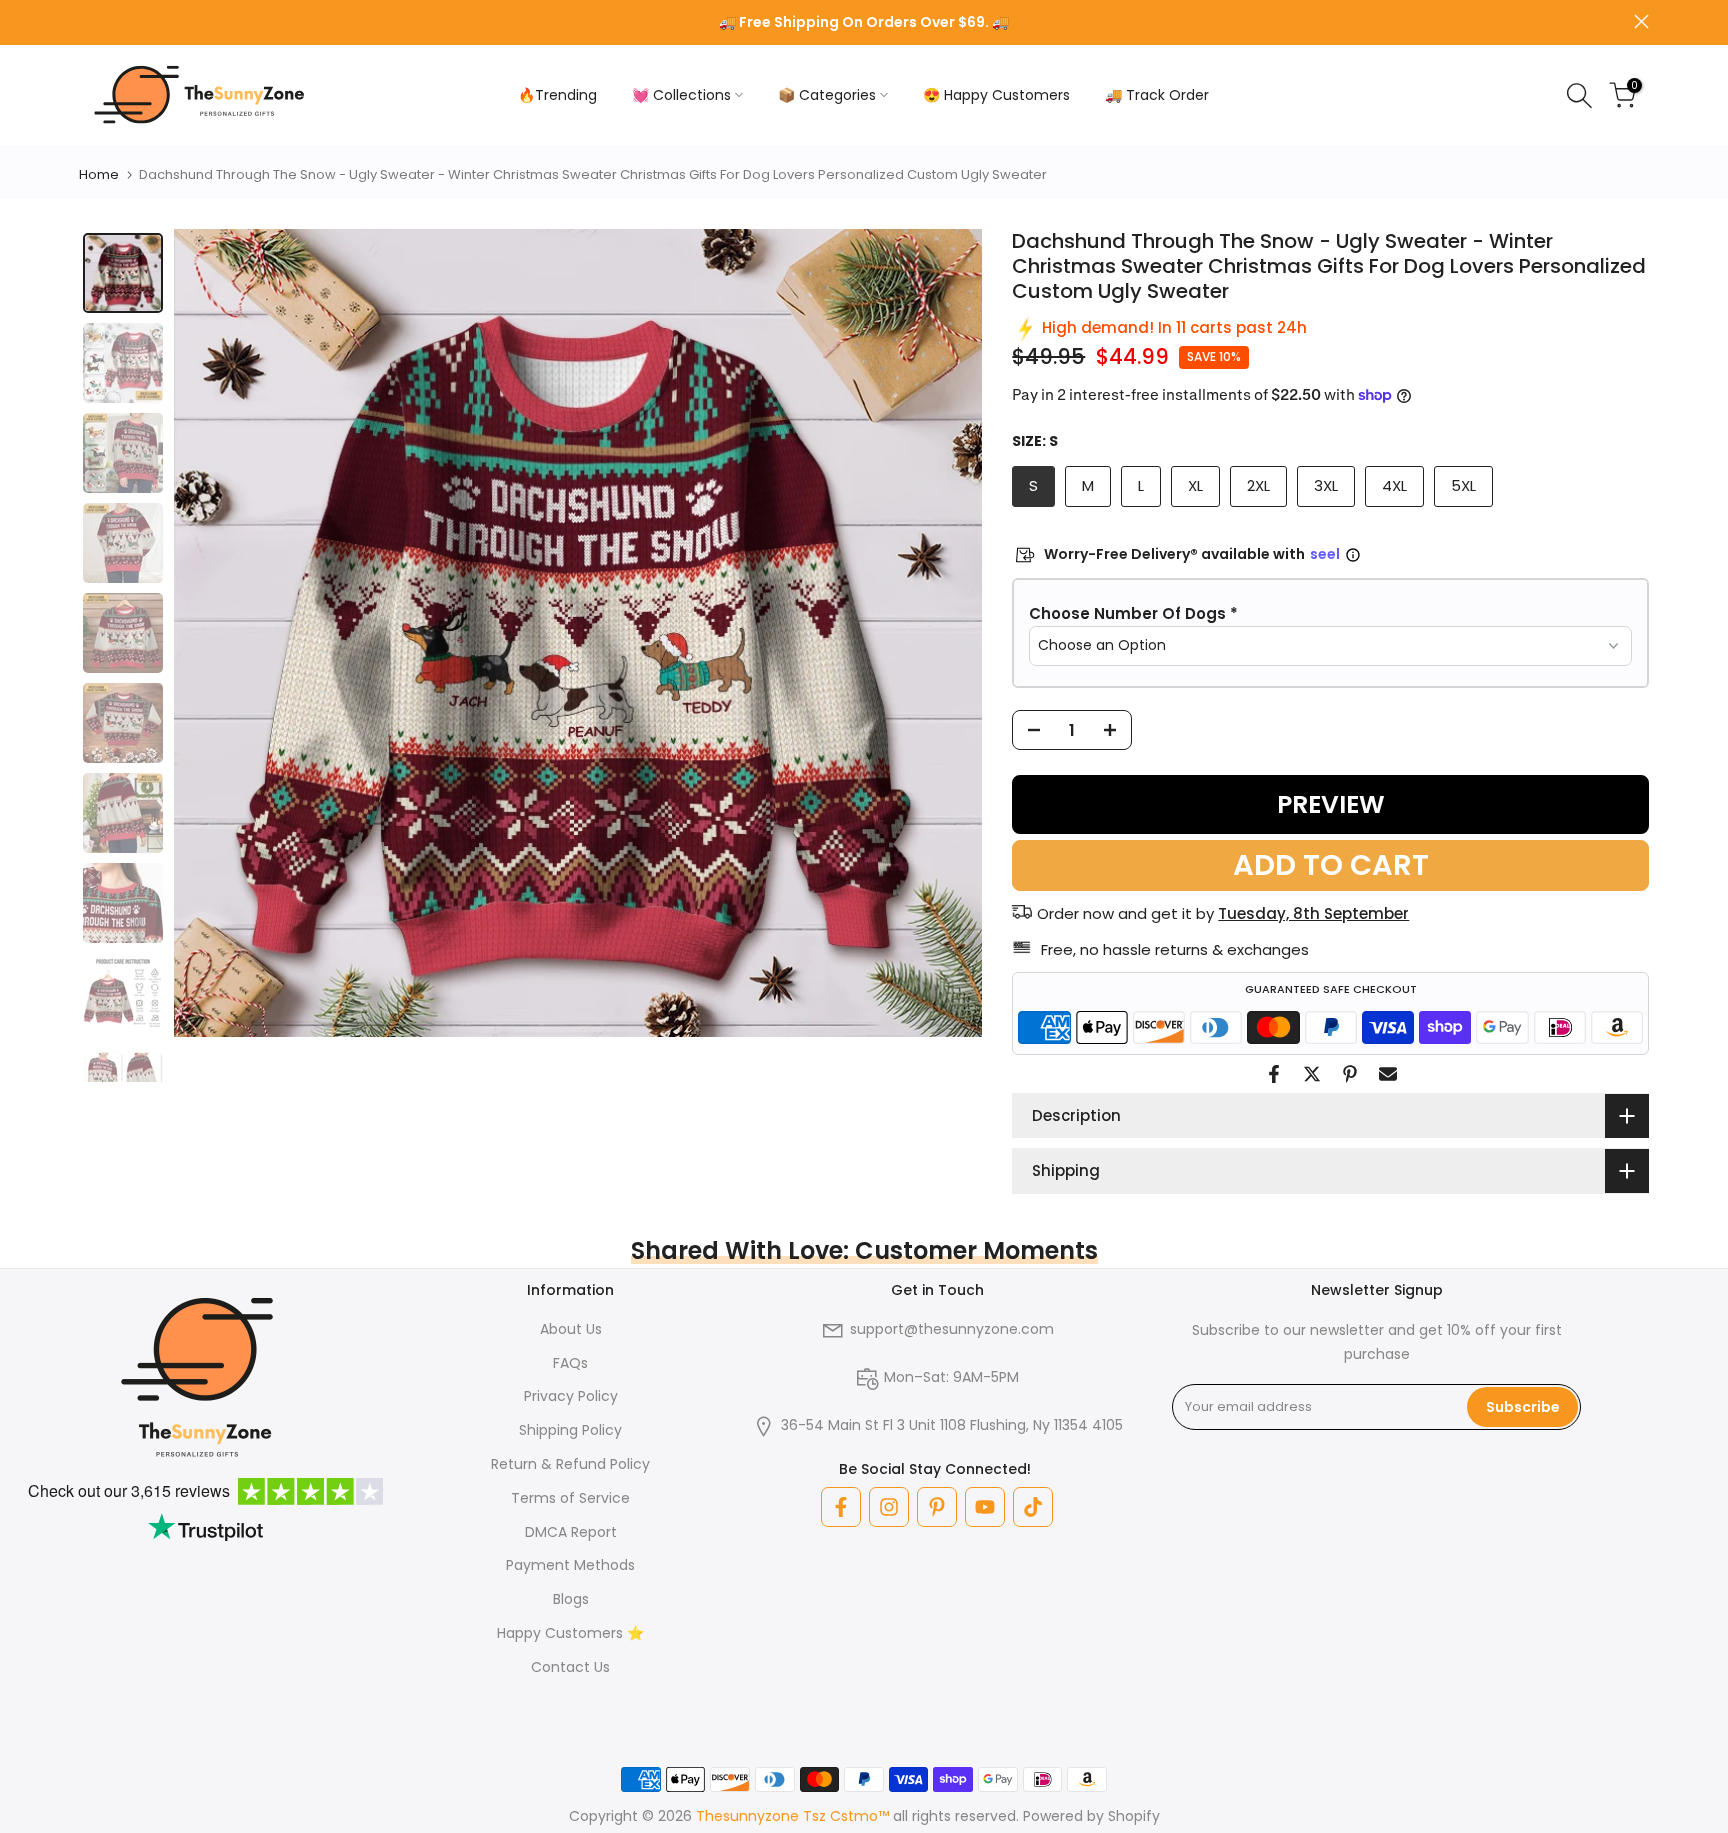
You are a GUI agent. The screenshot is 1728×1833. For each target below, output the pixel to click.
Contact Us (570, 1667)
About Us (571, 1329)
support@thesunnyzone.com (952, 1329)
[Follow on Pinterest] (937, 1507)
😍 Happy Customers (996, 95)
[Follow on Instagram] (889, 1507)
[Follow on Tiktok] (1033, 1507)
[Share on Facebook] (1274, 1074)
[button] (1330, 614)
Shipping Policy (570, 1430)
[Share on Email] (1388, 1074)
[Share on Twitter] (1312, 1074)
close (86, 21)
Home (99, 174)
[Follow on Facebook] (841, 1507)
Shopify (1134, 1816)
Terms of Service (570, 1498)
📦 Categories (827, 95)
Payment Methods (570, 1565)
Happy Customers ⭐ (570, 1633)
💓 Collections (681, 95)
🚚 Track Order (1157, 95)
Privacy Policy (571, 1396)
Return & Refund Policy (570, 1464)
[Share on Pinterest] (1350, 1074)
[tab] (123, 273)
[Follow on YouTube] (985, 1507)
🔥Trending (557, 95)
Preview (1331, 804)
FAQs (570, 1363)
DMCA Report (571, 1532)
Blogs (571, 1599)
